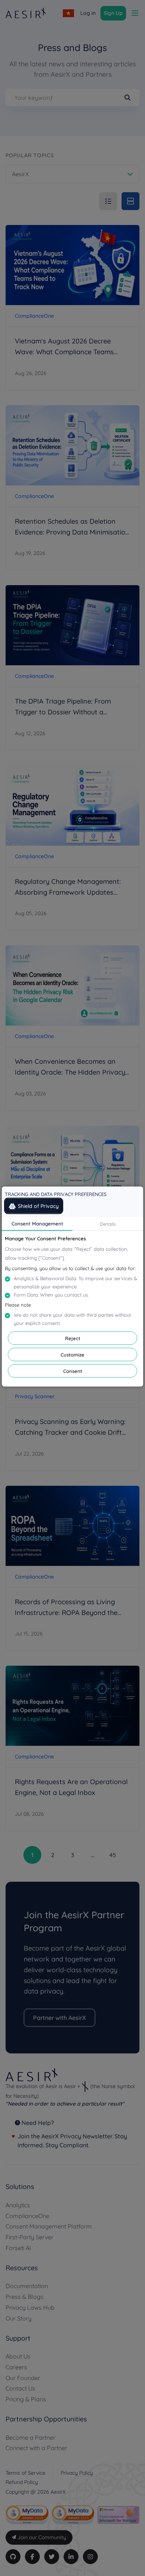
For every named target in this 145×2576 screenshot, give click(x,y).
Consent (73, 1371)
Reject (73, 1338)
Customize (72, 1355)
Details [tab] (108, 1224)
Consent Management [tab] (37, 1224)
